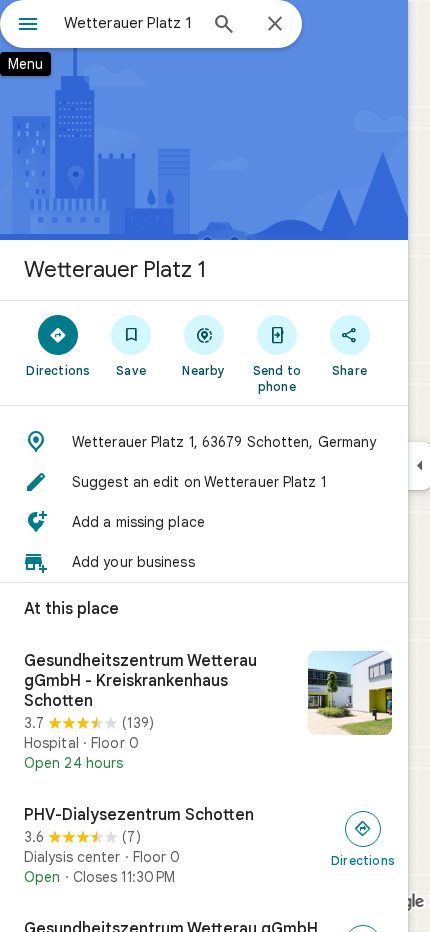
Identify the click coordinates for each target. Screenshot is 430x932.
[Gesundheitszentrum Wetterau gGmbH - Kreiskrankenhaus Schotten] (204, 712)
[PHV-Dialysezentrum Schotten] (204, 846)
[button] (204, 442)
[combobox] (130, 23)
